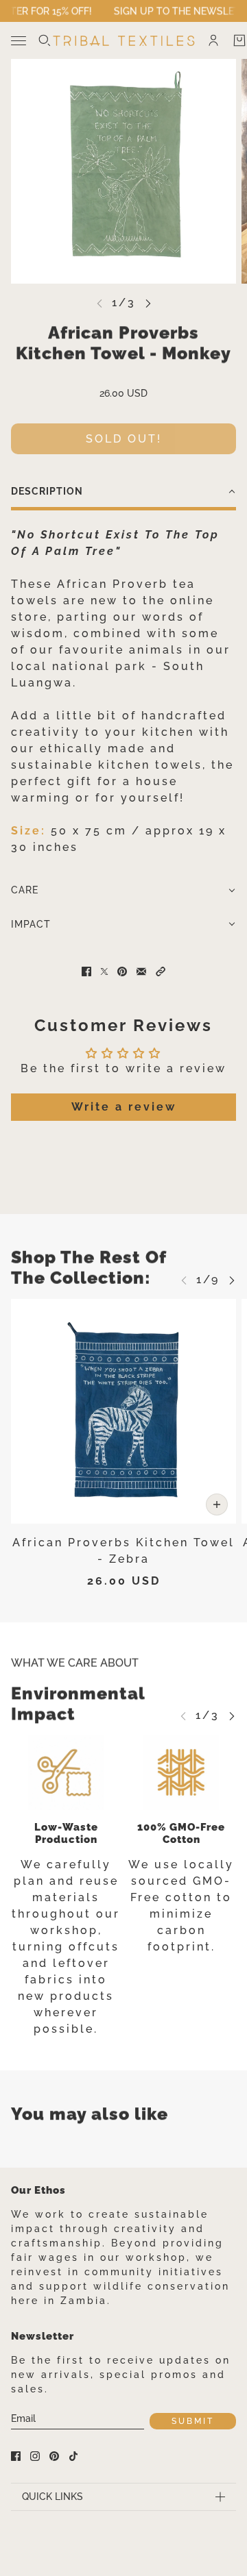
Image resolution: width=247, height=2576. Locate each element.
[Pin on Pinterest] (122, 971)
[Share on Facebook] (86, 971)
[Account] (213, 40)
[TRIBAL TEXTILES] (124, 41)
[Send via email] (141, 971)
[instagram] (35, 2456)
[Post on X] (104, 971)
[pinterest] (54, 2456)
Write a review (124, 1107)
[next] (148, 303)
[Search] (45, 40)
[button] (123, 493)
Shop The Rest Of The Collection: (89, 1267)
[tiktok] (73, 2456)
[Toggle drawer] (19, 41)
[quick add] (217, 1504)
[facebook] (16, 2456)
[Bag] (239, 40)
